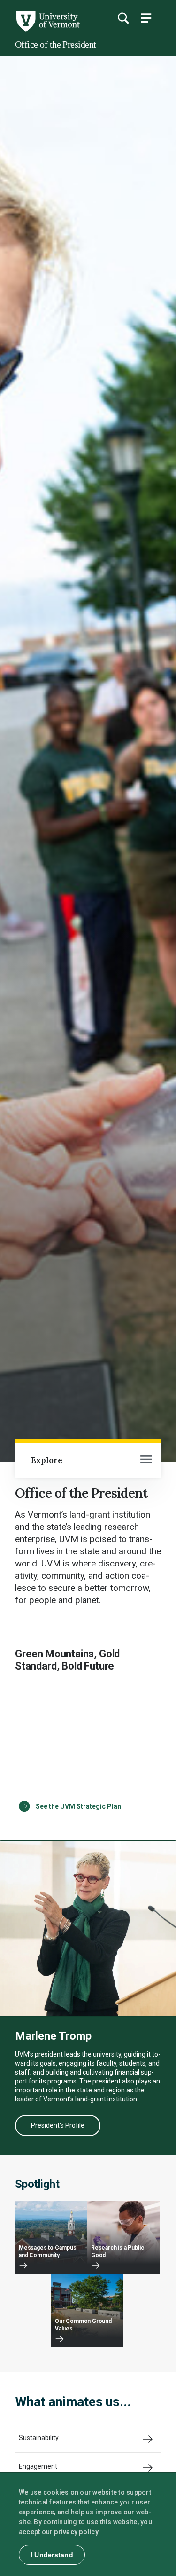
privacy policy (76, 2532)
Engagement (38, 2466)
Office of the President (56, 44)
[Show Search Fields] (123, 18)
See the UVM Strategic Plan (78, 1806)
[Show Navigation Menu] (146, 18)
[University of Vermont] (47, 29)
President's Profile (58, 2125)
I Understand (52, 2555)
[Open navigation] (146, 1460)
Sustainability (39, 2438)
